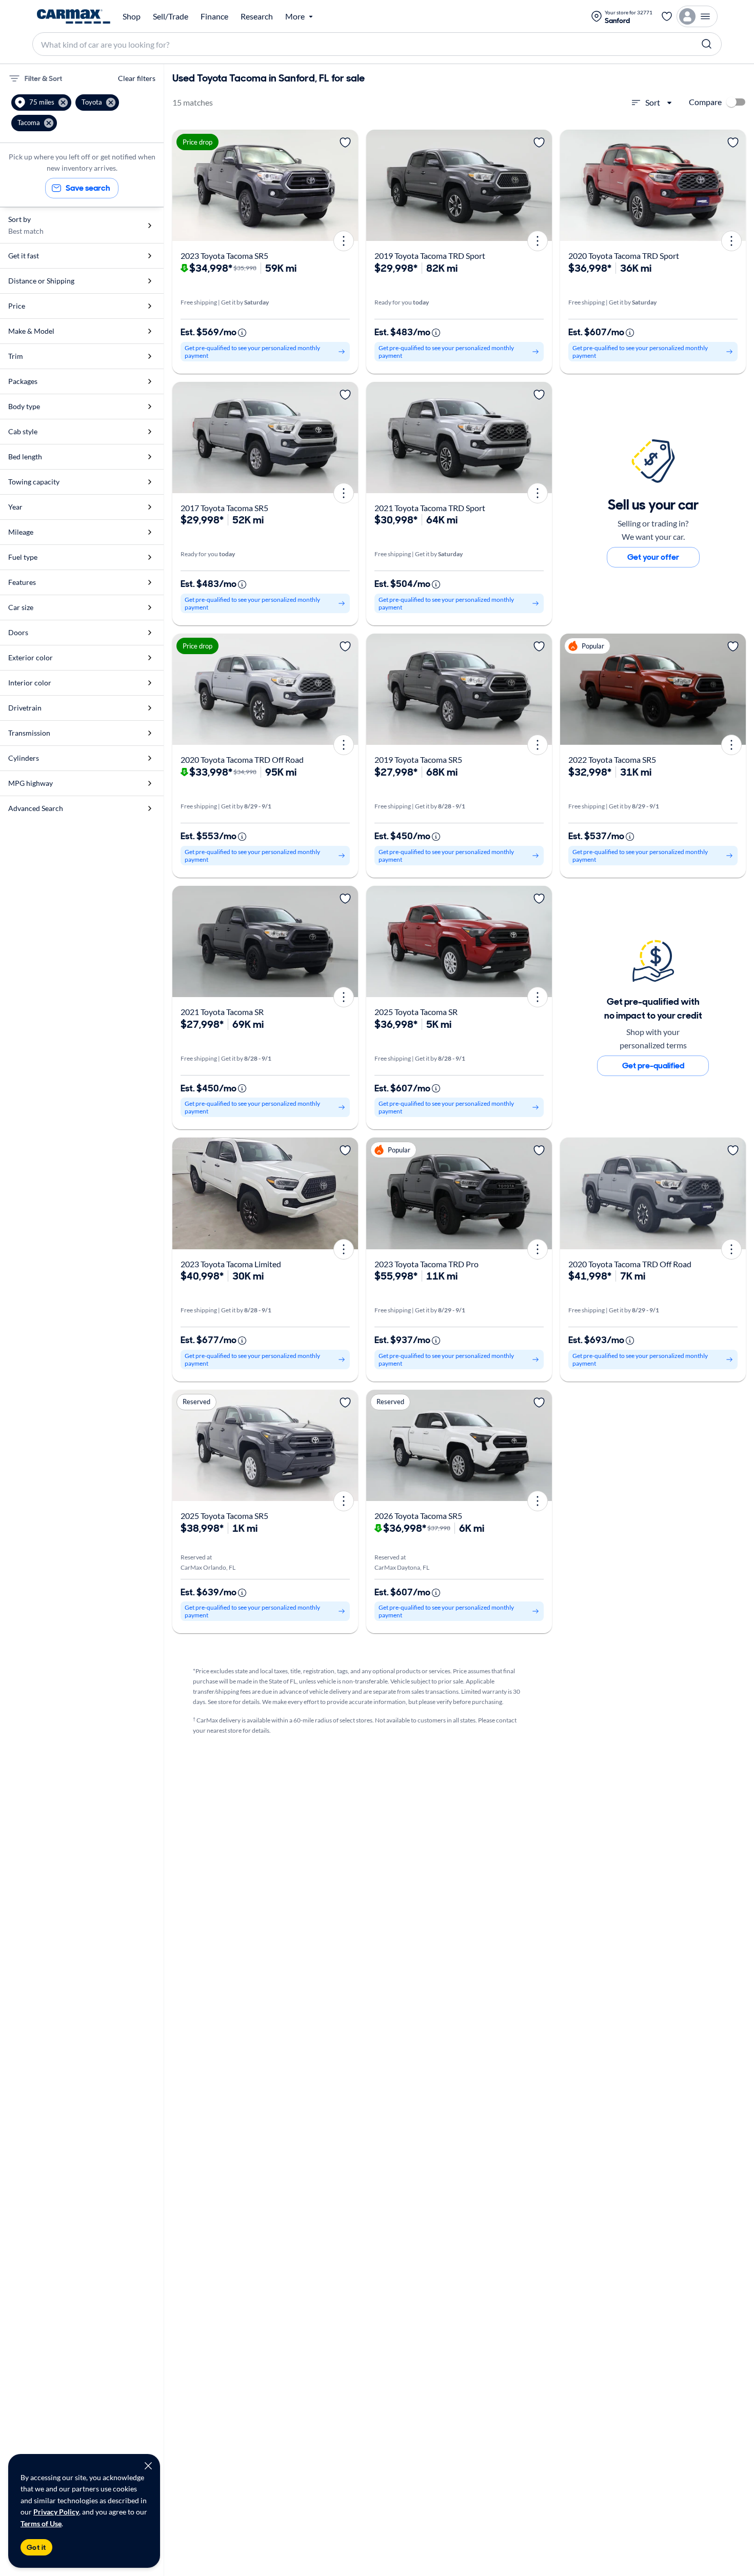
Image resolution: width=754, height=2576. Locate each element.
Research (257, 16)
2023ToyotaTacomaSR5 (224, 256)
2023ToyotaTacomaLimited (231, 1264)
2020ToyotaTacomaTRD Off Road (242, 759)
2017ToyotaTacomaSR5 (224, 508)
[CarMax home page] (74, 16)
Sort (653, 102)
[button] (41, 103)
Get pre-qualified (653, 1066)
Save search (88, 188)
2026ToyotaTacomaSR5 (418, 1516)
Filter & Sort (43, 78)
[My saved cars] (667, 16)
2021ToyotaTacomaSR (222, 1012)
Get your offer (653, 557)
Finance (214, 16)
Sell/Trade (171, 16)
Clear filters (137, 78)
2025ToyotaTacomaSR (416, 1012)
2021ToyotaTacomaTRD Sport (430, 508)
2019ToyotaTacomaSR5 (418, 759)
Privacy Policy (56, 2512)
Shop (132, 16)
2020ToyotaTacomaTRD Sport (624, 256)
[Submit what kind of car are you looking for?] (707, 44)
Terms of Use (41, 2523)
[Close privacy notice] (148, 2466)
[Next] (347, 185)
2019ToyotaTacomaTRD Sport (430, 256)
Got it (36, 2547)
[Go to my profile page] (697, 16)
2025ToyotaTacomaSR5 (224, 1516)
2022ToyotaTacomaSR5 (612, 759)
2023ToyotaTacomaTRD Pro (426, 1264)
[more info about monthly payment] (242, 333)
